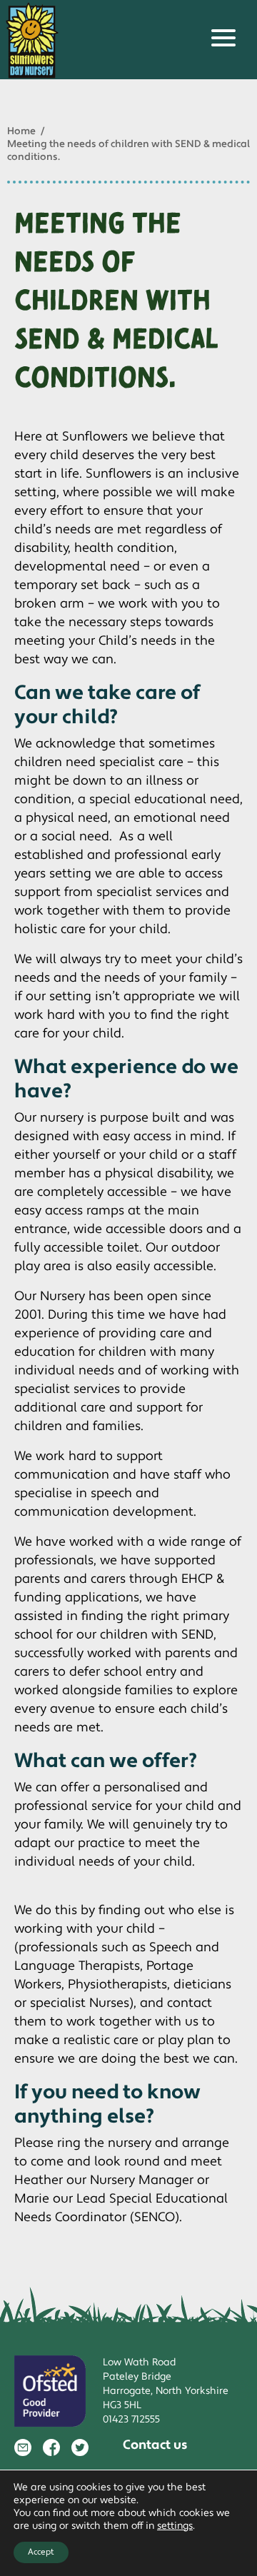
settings (175, 2526)
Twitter (80, 2447)
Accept (41, 2552)
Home (21, 131)
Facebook (51, 2447)
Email (23, 2447)
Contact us (155, 2445)
